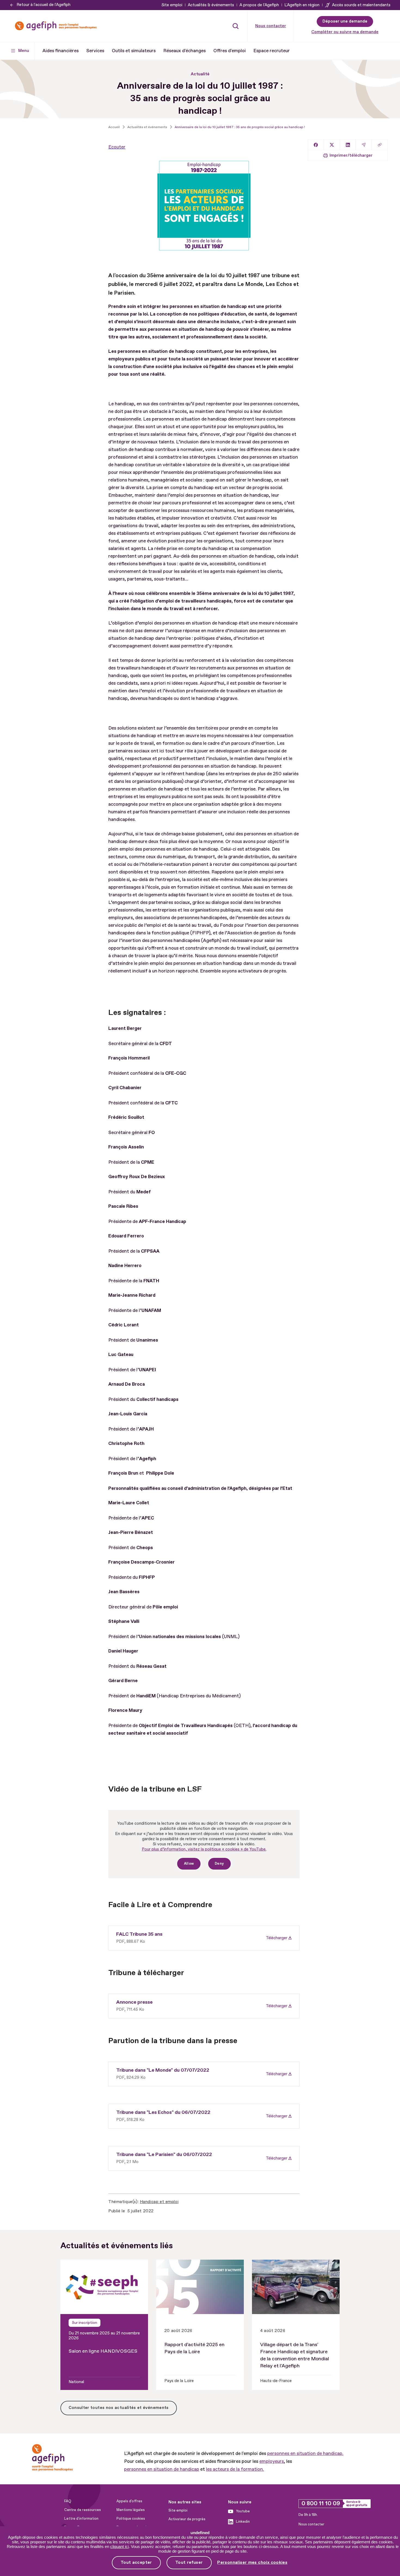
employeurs (272, 2461)
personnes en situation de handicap (162, 2469)
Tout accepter (136, 2562)
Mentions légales (131, 2510)
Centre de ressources (83, 2510)
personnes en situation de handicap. (305, 2453)
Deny (219, 1864)
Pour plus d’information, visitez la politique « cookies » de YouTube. (204, 1849)
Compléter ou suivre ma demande (345, 32)
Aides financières (61, 51)
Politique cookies (131, 2519)
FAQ (68, 2501)
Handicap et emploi (159, 2202)
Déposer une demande (345, 21)
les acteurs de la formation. (235, 2469)
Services (95, 51)
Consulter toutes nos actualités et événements (119, 2408)
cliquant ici (119, 2546)
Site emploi (172, 5)
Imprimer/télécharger (351, 155)
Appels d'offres (129, 2501)
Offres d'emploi (230, 51)
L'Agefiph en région (302, 5)
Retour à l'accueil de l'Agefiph (44, 5)
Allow (189, 1864)
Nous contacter (271, 26)
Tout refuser (189, 2562)
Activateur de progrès (187, 2519)
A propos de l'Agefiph (259, 5)
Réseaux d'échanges (184, 51)
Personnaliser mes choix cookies (252, 2563)
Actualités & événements (211, 5)
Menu (24, 51)
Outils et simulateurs (134, 51)
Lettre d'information (81, 2519)
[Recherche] (236, 26)
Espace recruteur (272, 51)
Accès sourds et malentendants (361, 5)
